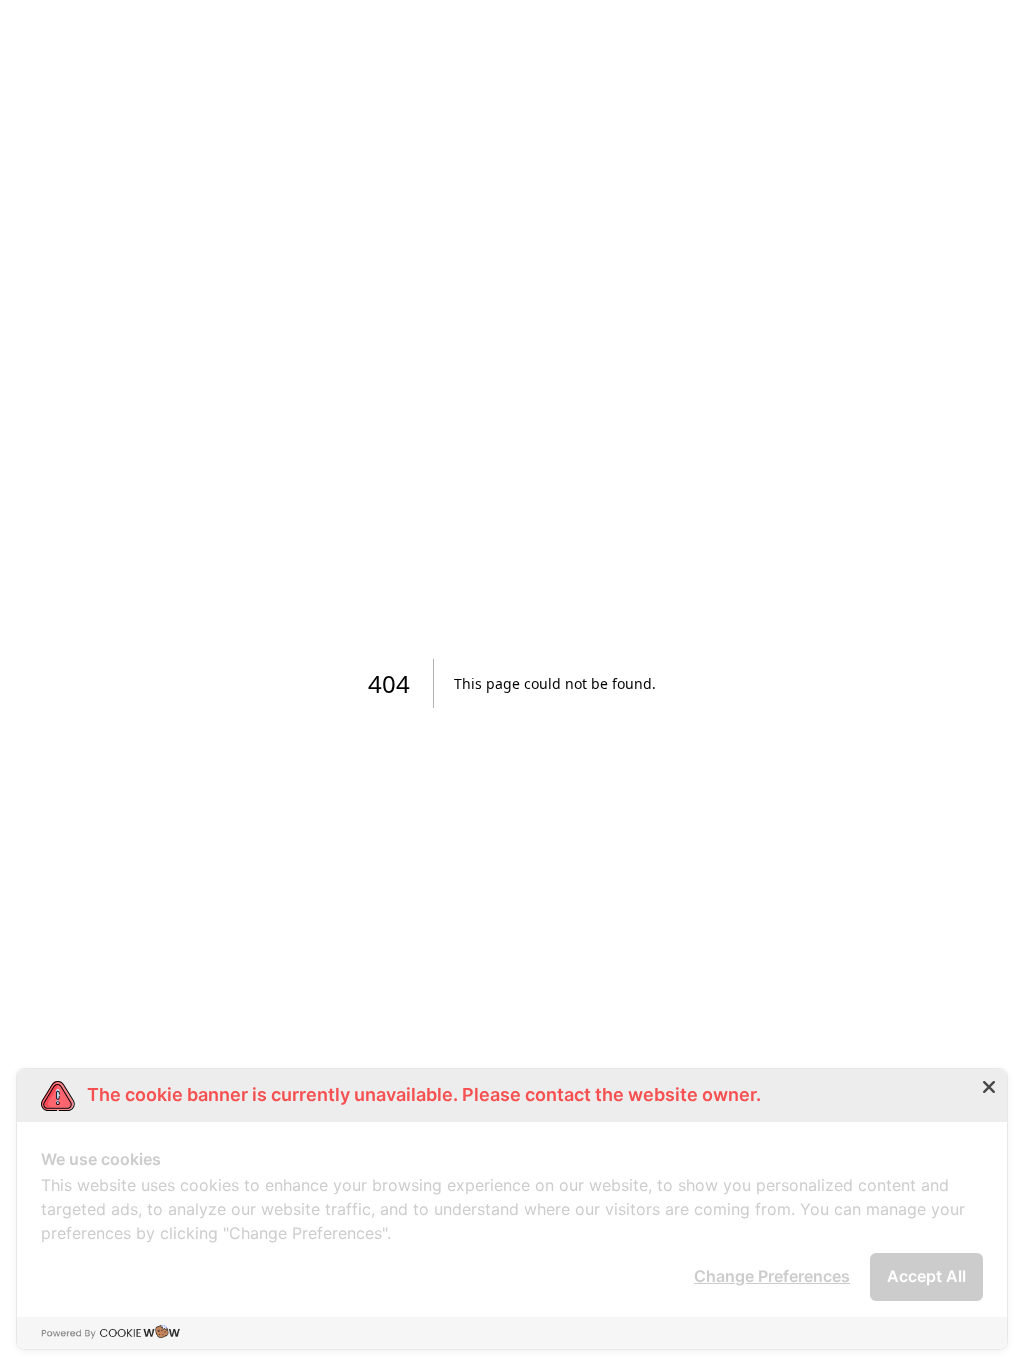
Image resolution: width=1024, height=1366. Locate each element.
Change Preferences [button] (772, 1276)
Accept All (926, 1276)
